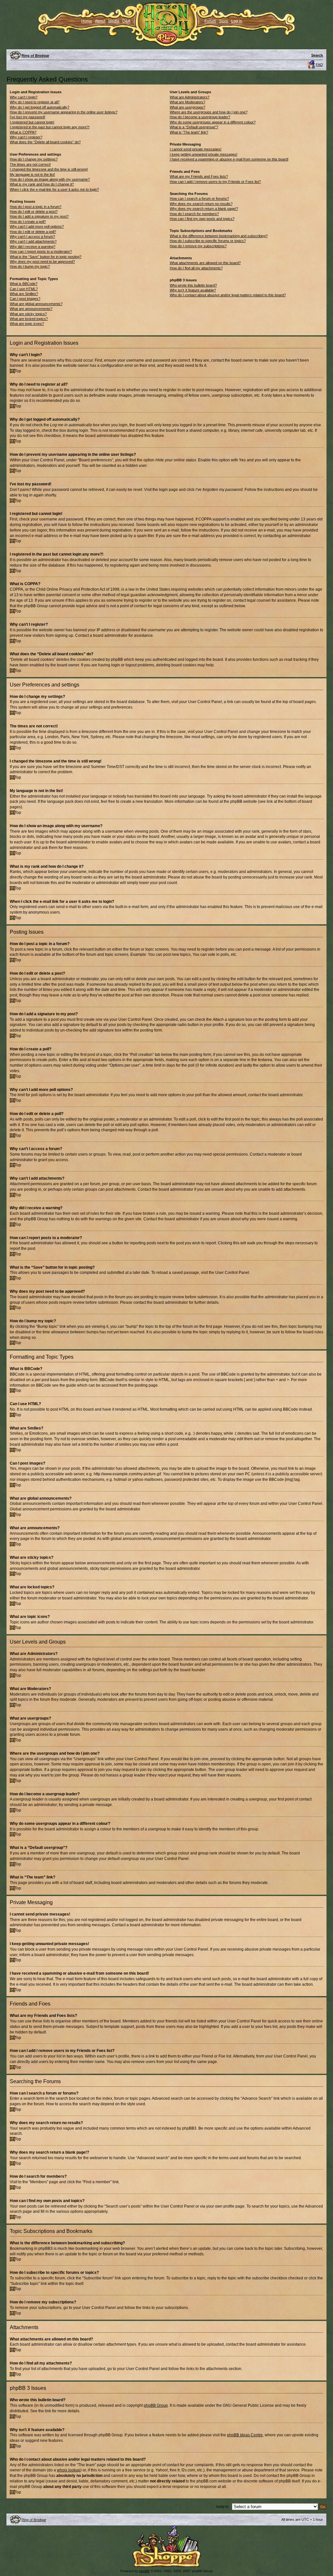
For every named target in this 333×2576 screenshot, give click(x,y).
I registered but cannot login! (32, 122)
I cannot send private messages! (196, 149)
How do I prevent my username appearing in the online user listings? (64, 112)
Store (224, 21)
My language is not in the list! (32, 174)
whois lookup (69, 2470)
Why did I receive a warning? (33, 247)
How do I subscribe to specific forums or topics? (208, 241)
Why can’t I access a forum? (32, 237)
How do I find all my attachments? (196, 268)
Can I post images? (25, 299)
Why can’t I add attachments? (33, 241)
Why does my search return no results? (201, 204)
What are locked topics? (29, 319)
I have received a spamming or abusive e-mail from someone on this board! (229, 159)
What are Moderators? (187, 102)
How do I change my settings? (34, 159)
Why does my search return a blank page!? (204, 209)
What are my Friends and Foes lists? (199, 176)
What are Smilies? (24, 294)
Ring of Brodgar (35, 56)
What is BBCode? (24, 284)
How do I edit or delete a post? (34, 211)
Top (18, 371)
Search (317, 55)
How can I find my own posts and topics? (202, 219)
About (100, 21)
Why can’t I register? (26, 137)
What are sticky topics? (28, 314)
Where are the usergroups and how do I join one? (209, 112)
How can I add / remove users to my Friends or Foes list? (215, 182)
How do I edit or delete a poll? (33, 232)
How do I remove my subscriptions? (198, 246)
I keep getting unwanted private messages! (204, 154)
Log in (237, 21)
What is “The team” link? (189, 132)
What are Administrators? (190, 97)
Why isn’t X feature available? (193, 290)
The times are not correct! (30, 164)
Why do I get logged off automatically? (40, 107)
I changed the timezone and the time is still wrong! (49, 169)
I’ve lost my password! (27, 117)
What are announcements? (31, 309)
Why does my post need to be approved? (42, 262)
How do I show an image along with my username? (50, 179)
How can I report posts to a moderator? (41, 251)
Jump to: (222, 2506)
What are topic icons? (27, 324)
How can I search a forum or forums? (199, 199)
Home (87, 21)
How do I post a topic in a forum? (36, 207)
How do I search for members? (194, 214)
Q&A (126, 21)
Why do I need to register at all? (35, 102)
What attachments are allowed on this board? (205, 263)
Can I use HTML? (24, 289)
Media (114, 21)
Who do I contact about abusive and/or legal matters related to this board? (228, 295)
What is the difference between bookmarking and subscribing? (219, 236)
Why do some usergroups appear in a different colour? (213, 122)
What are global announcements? (36, 304)
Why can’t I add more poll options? (37, 226)
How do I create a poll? (28, 222)
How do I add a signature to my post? (39, 216)
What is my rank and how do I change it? (42, 184)
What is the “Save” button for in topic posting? (46, 257)
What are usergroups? (187, 107)
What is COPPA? (23, 132)
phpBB (144, 2571)
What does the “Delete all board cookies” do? (45, 142)
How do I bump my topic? (30, 266)
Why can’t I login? (24, 97)
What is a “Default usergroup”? (194, 127)
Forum (210, 21)
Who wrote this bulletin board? (193, 285)
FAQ (319, 65)
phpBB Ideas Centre (245, 2435)
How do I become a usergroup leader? (200, 117)
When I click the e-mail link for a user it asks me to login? (54, 189)
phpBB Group (156, 2405)
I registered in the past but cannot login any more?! (50, 127)
